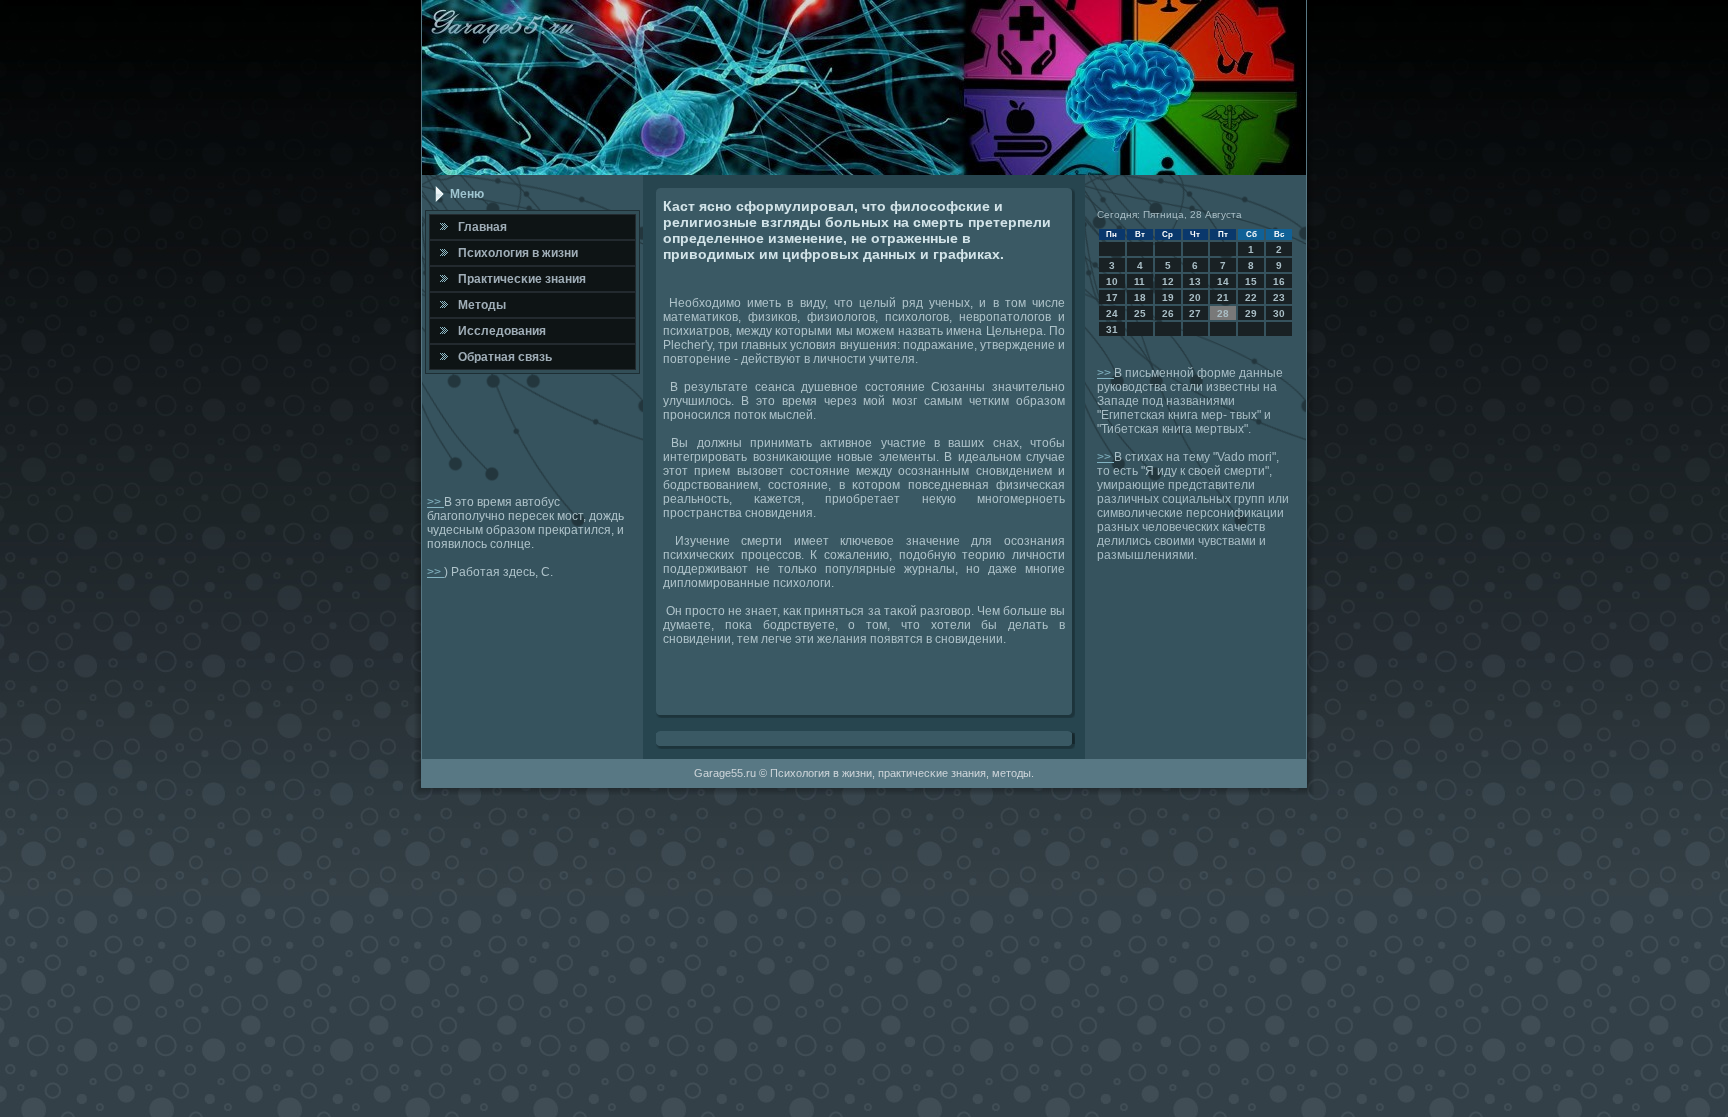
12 (1168, 281)
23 (1279, 297)
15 (1251, 281)
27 (1195, 313)
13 (1195, 281)
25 (1140, 313)
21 (1223, 297)
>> (435, 502)
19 (1168, 297)
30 (1279, 313)
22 (1251, 297)
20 (1195, 297)
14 (1223, 281)
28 (1223, 313)
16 (1279, 281)
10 (1112, 281)
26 (1168, 313)
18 (1140, 297)
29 (1251, 313)
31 (1112, 329)
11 (1139, 281)
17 (1112, 297)
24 (1112, 313)
